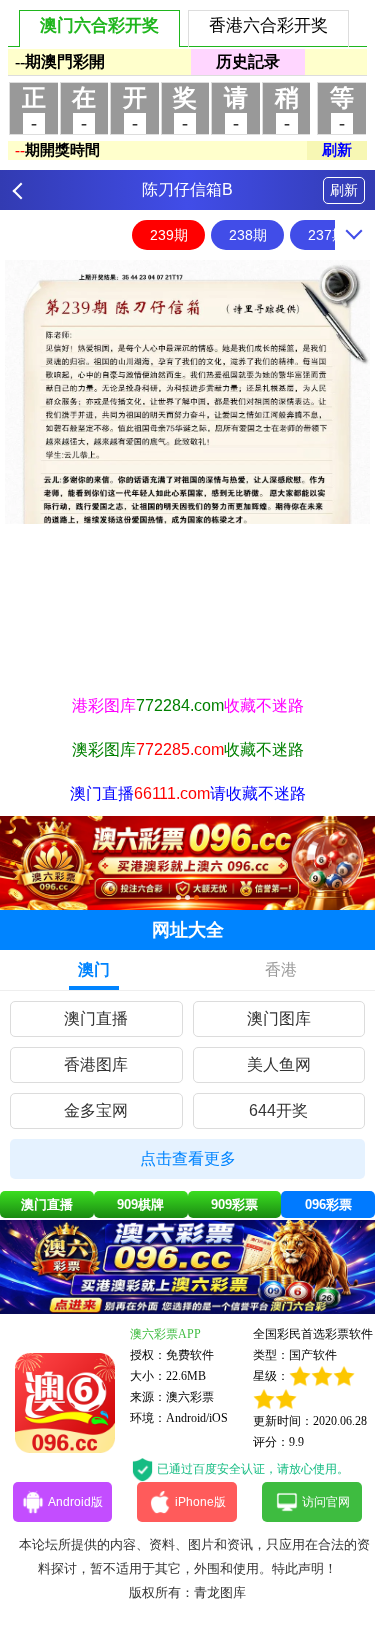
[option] (187, 392)
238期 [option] (248, 235)
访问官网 (326, 1502)
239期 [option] (169, 235)
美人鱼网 (279, 1064)
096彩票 (328, 1204)
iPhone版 (200, 1502)
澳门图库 (279, 1018)
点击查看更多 (188, 1158)
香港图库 (96, 1064)
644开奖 (278, 1110)
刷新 (344, 190)
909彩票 (234, 1204)
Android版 (75, 1502)
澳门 (94, 969)
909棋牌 (140, 1204)
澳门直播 (96, 1018)
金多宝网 (96, 1110)
